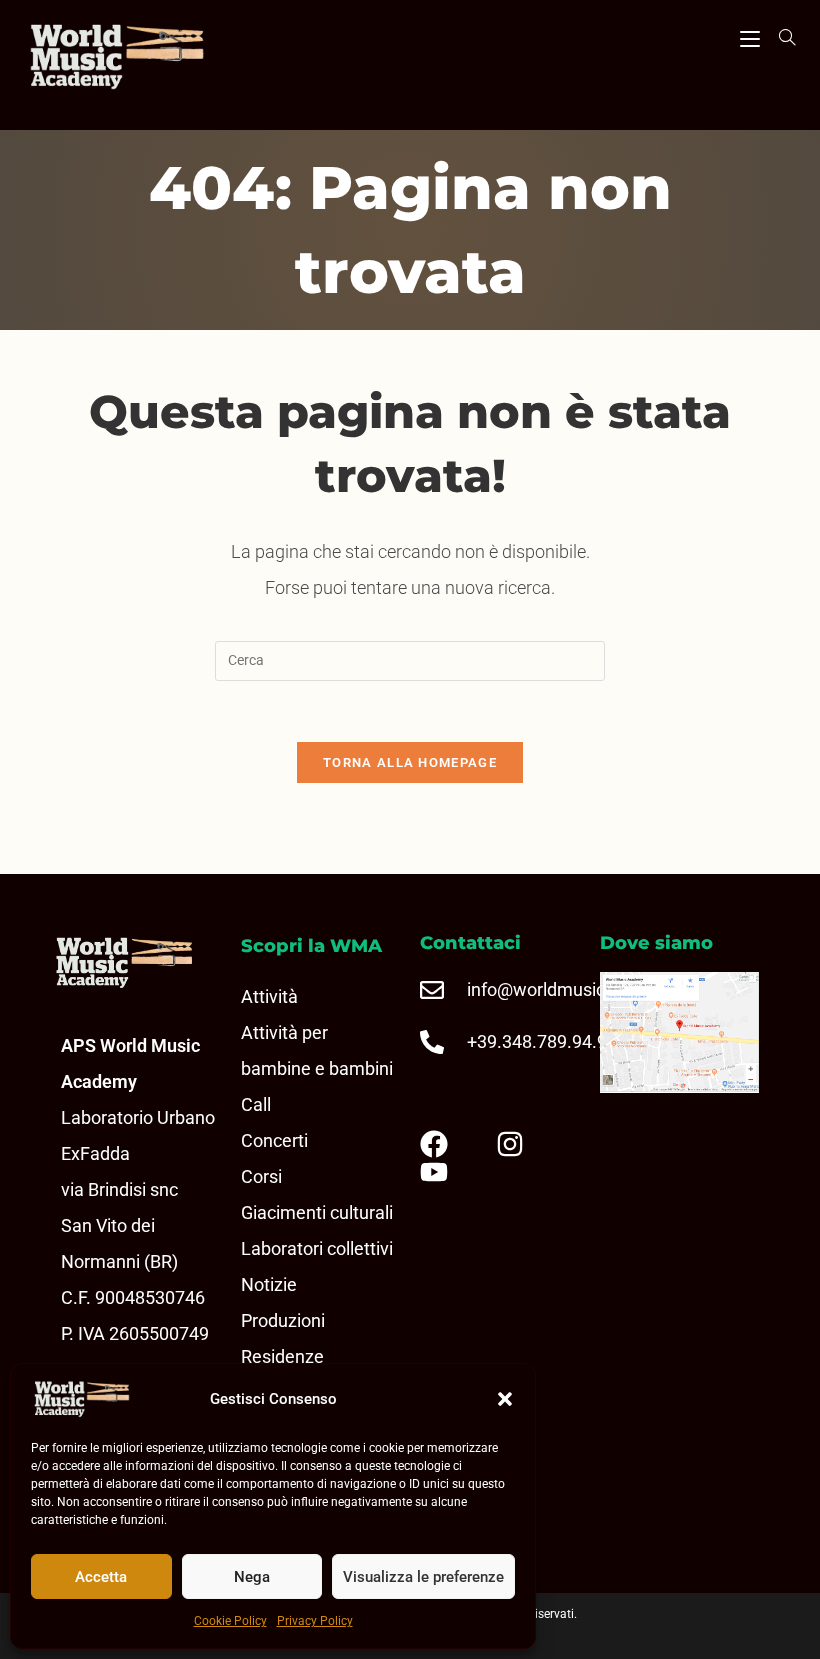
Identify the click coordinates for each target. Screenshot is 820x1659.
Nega (252, 1577)
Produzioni (283, 1320)
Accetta (101, 1577)
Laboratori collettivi (317, 1248)
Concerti (274, 1140)
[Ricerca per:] (780, 37)
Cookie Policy (230, 1621)
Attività (269, 996)
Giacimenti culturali (317, 1212)
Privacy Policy (315, 1621)
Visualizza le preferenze (423, 1577)
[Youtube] (450, 1172)
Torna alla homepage (410, 762)
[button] (505, 1399)
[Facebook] (450, 1144)
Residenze (282, 1356)
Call (256, 1104)
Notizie (269, 1284)
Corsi (261, 1176)
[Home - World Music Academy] (146, 59)
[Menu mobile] (750, 36)
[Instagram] (526, 1144)
